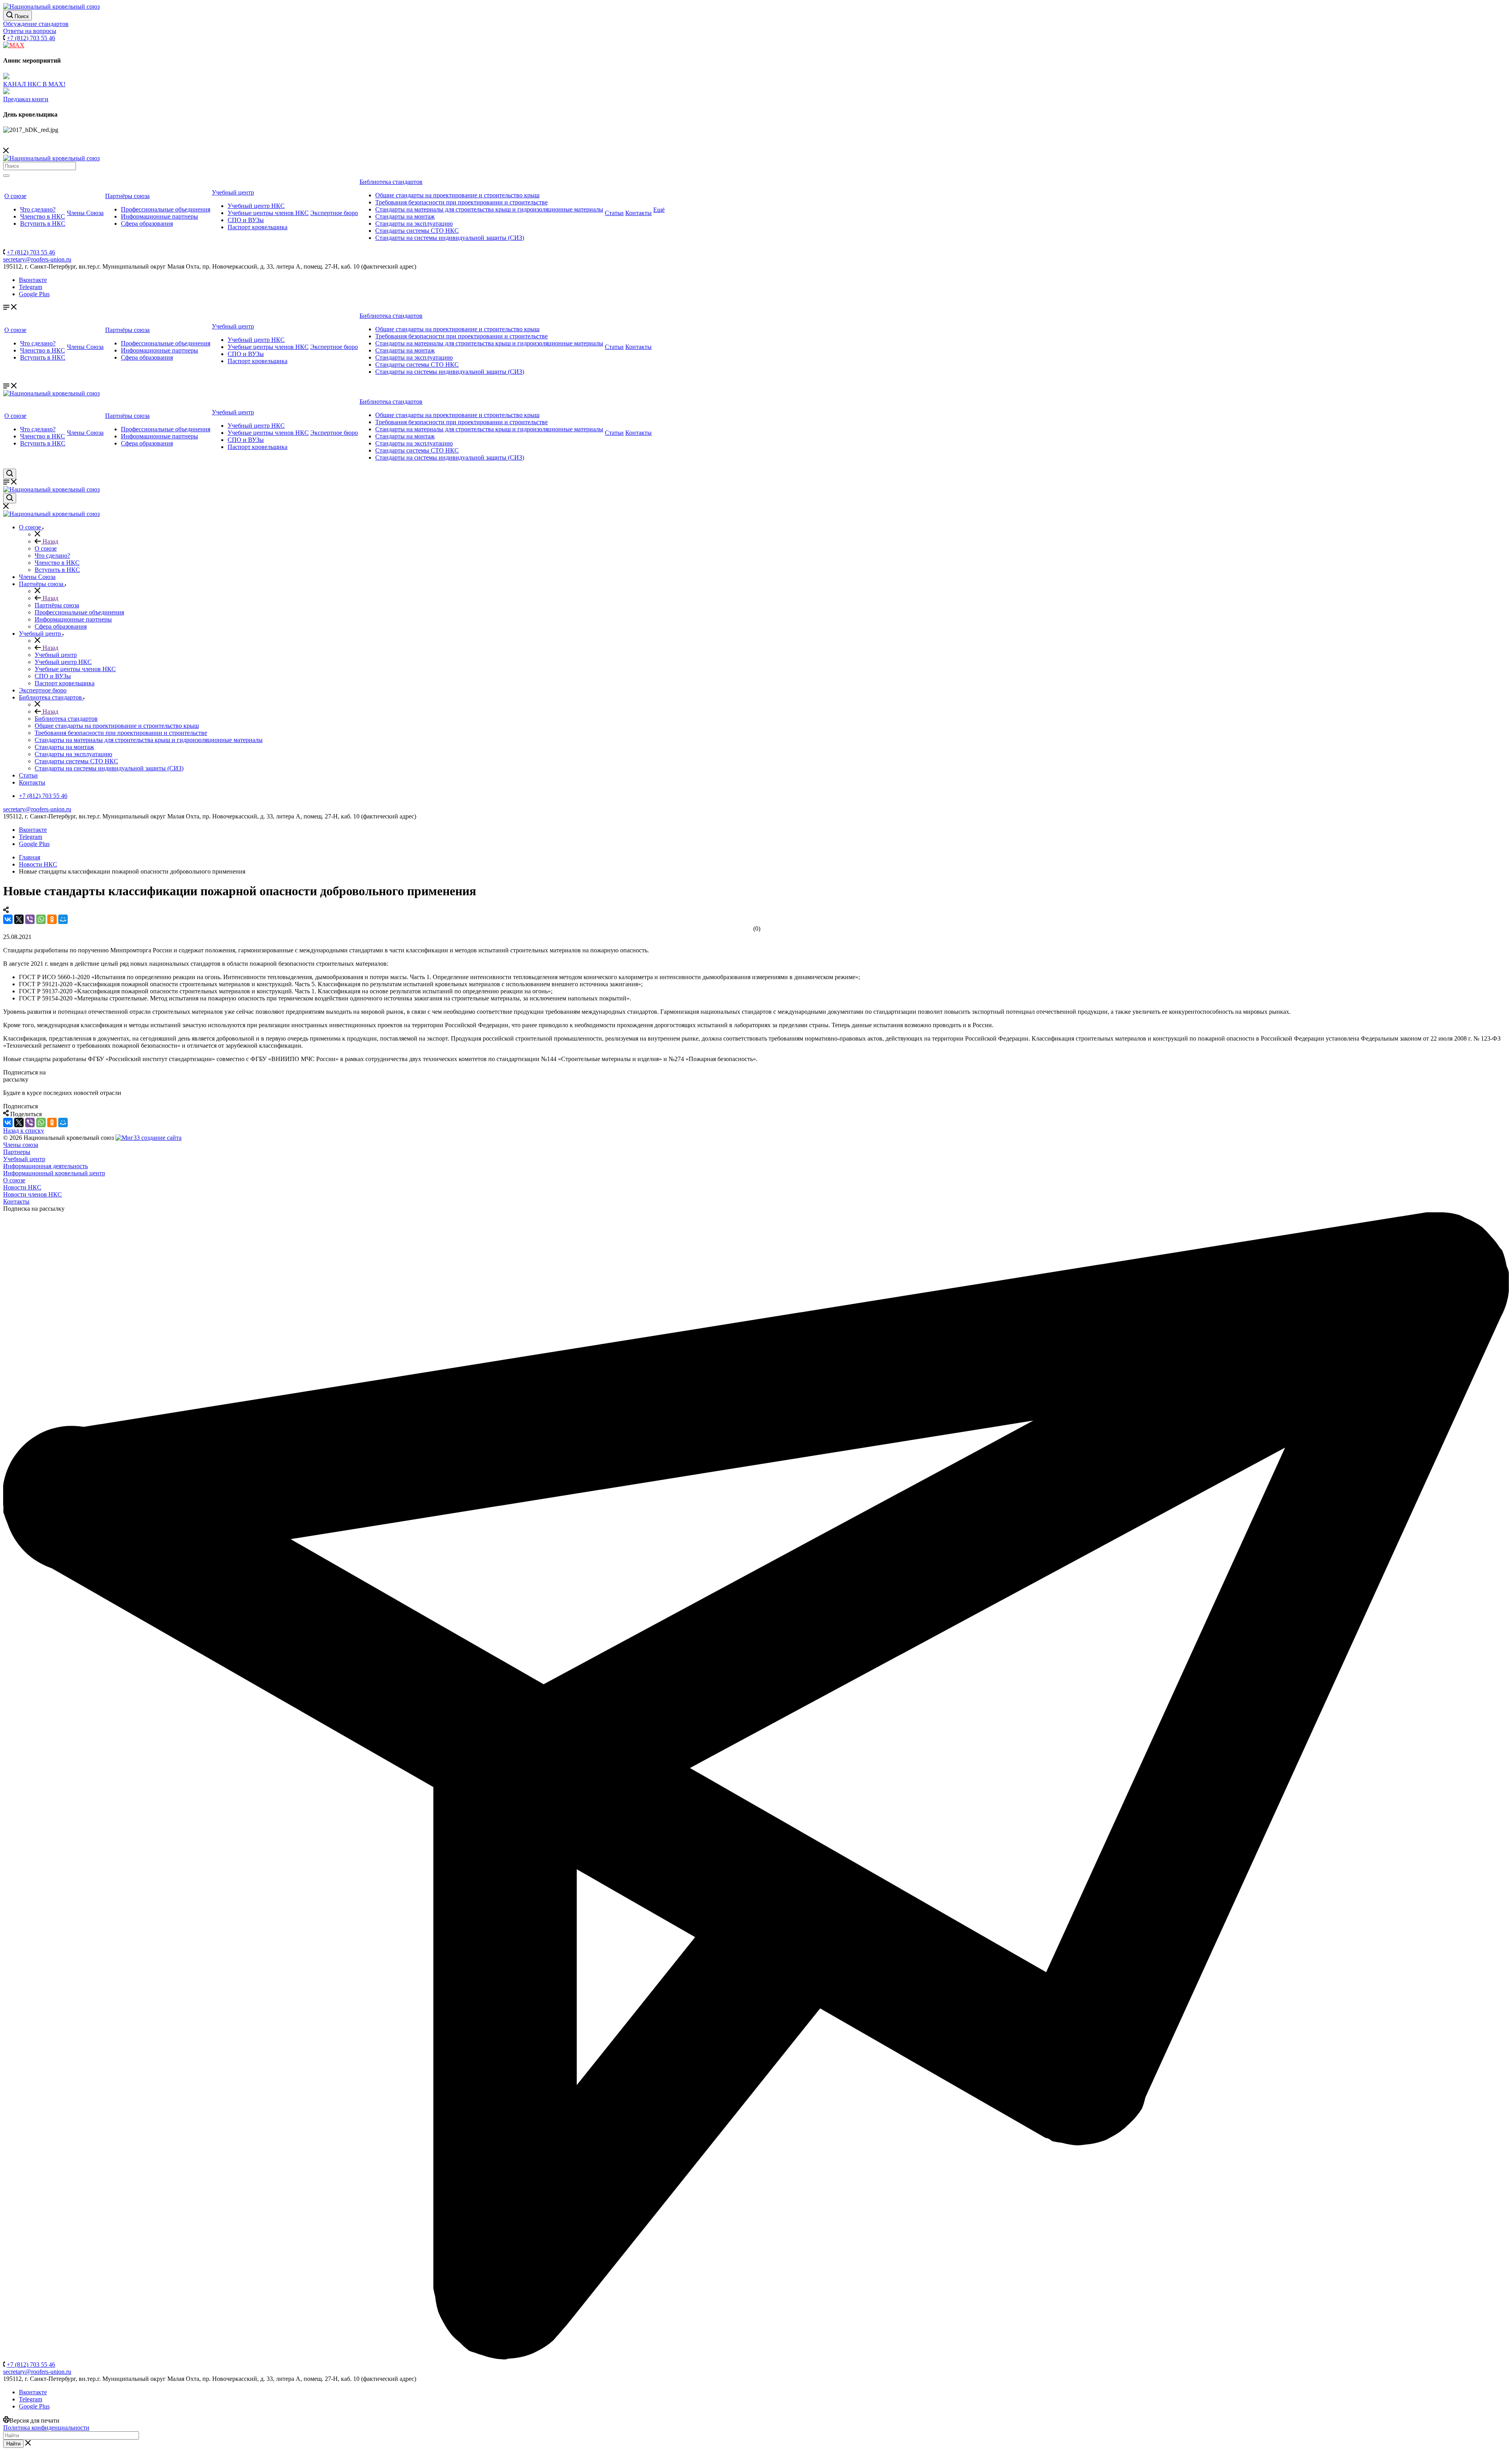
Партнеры (17, 1152)
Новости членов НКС (32, 1194)
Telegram (31, 287)
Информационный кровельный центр (54, 1173)
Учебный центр (233, 192)
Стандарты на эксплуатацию (414, 224)
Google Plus (34, 294)
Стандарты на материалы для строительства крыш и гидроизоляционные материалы (489, 209)
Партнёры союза (127, 196)
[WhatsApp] (41, 919)
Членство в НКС (43, 216)
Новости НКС (22, 1187)
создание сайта (161, 1138)
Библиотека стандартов (391, 182)
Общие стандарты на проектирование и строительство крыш (457, 195)
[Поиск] (6, 176)
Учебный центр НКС (256, 206)
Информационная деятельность (45, 1166)
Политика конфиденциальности (46, 2428)
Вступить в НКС (43, 224)
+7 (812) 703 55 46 (31, 38)
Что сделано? (38, 209)
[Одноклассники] (52, 919)
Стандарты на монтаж (405, 216)
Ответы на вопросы (30, 31)
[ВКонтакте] (8, 919)
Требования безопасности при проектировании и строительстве (461, 202)
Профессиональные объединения (166, 209)
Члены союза (21, 1145)
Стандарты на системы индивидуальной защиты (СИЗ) (450, 238)
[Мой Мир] (63, 919)
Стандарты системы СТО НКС (417, 231)
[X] (19, 919)
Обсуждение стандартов (36, 24)
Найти (13, 2444)
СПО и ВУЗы (246, 220)
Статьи (614, 213)
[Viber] (30, 919)
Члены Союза (85, 213)
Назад (50, 541)
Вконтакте (33, 280)
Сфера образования (147, 224)
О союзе (15, 196)
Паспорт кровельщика (258, 227)
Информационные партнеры (159, 216)
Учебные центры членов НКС (268, 213)
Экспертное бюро (334, 213)
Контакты (638, 213)
